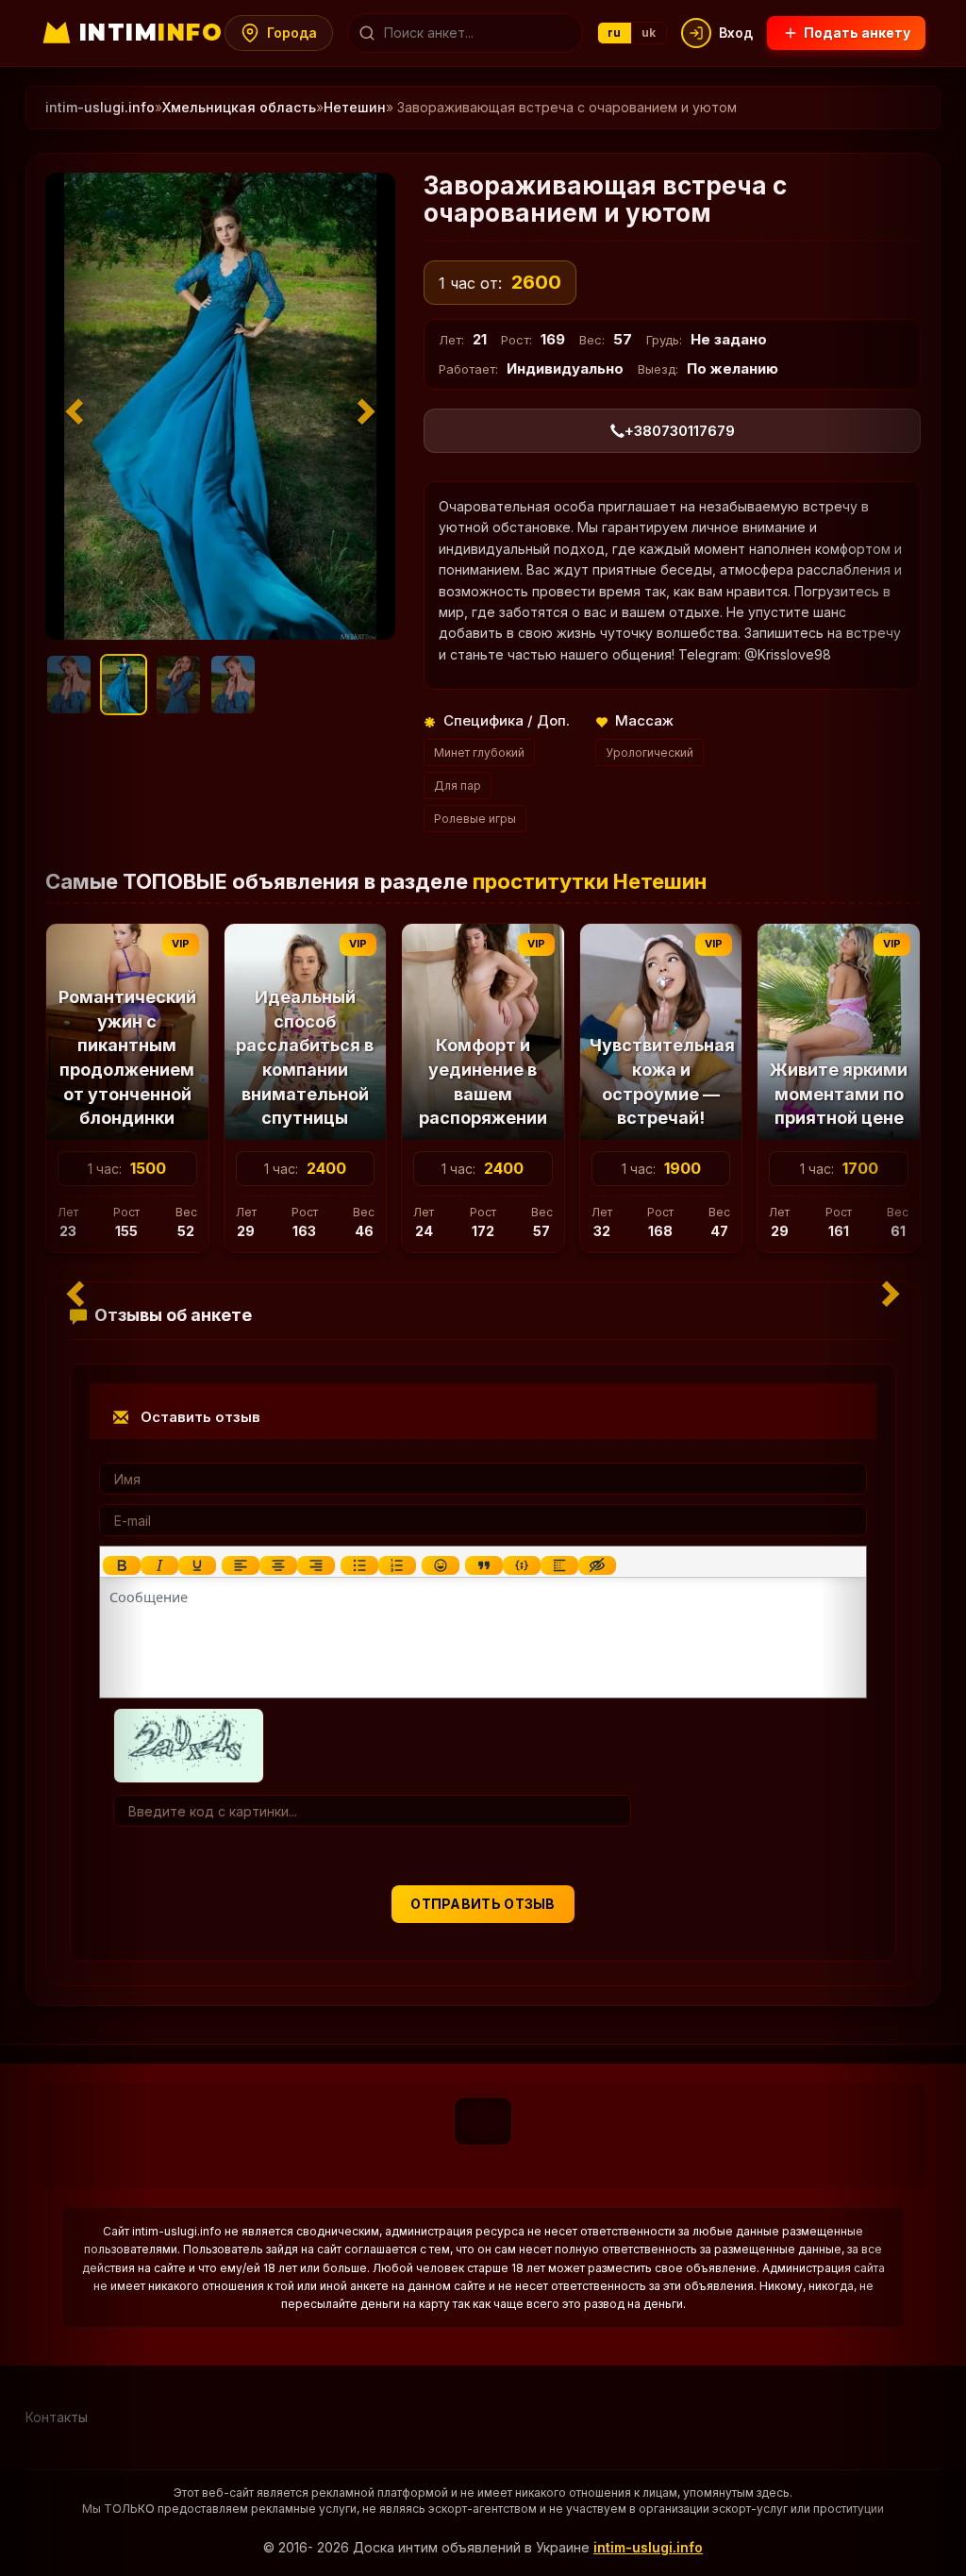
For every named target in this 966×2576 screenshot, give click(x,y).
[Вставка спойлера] (559, 1565)
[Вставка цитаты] (484, 1565)
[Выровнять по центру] (278, 1565)
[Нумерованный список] (397, 1565)
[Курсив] (159, 1565)
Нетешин (355, 107)
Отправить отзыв (483, 1904)
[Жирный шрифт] (122, 1565)
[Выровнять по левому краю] (241, 1565)
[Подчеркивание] (197, 1565)
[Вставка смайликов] (441, 1565)
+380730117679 (680, 431)
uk (649, 33)
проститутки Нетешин (590, 881)
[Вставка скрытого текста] (597, 1565)
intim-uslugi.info (648, 2547)
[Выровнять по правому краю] (316, 1565)
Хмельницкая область (239, 107)
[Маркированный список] (359, 1565)
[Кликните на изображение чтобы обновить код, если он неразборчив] (189, 1744)
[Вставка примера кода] (522, 1565)
